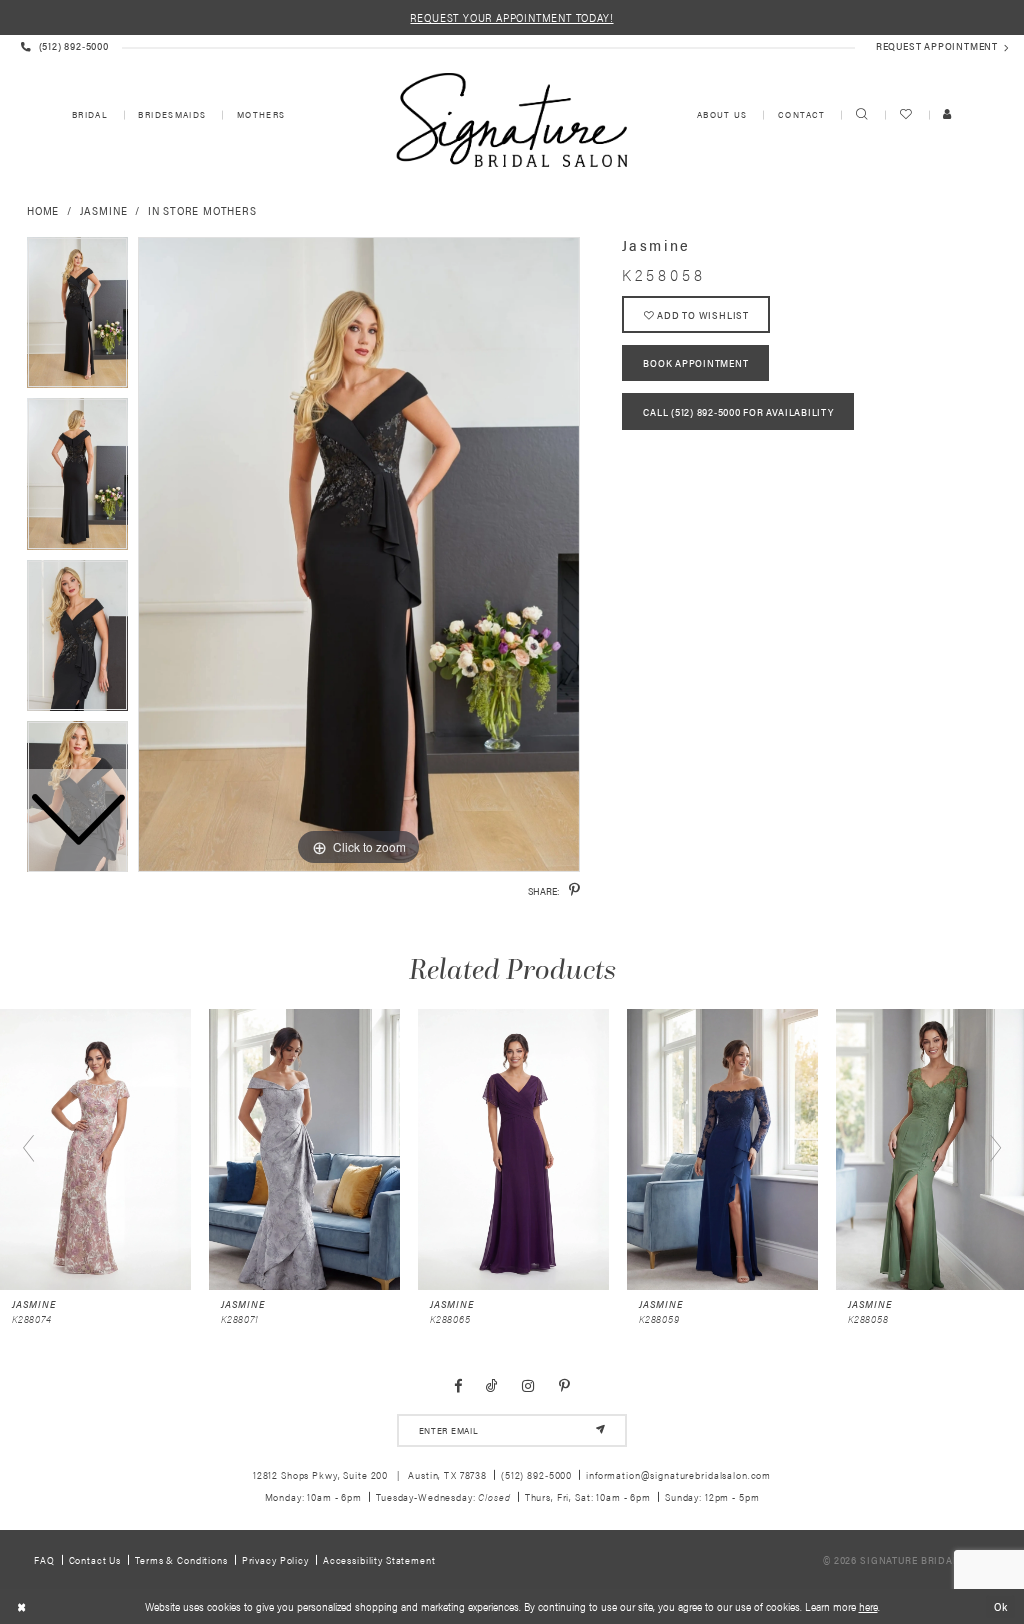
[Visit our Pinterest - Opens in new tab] (564, 1386)
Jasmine (104, 210)
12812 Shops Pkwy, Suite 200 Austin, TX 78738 (370, 1474)
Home (43, 210)
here (868, 1606)
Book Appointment (695, 363)
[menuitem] (88, 115)
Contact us (95, 1559)
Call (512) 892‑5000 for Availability (738, 412)
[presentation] (95, 1149)
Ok (1001, 1605)
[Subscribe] (600, 1430)
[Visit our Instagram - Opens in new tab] (528, 1386)
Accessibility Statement (379, 1559)
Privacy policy (275, 1559)
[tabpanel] (359, 555)
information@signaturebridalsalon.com (678, 1474)
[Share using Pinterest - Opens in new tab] (574, 890)
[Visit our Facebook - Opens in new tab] (458, 1386)
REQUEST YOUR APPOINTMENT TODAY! (511, 17)
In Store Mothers (202, 210)
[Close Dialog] (21, 1607)
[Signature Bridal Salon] (511, 120)
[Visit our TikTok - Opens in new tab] (492, 1386)
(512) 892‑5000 (536, 1474)
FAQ (44, 1559)
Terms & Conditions (181, 1559)
